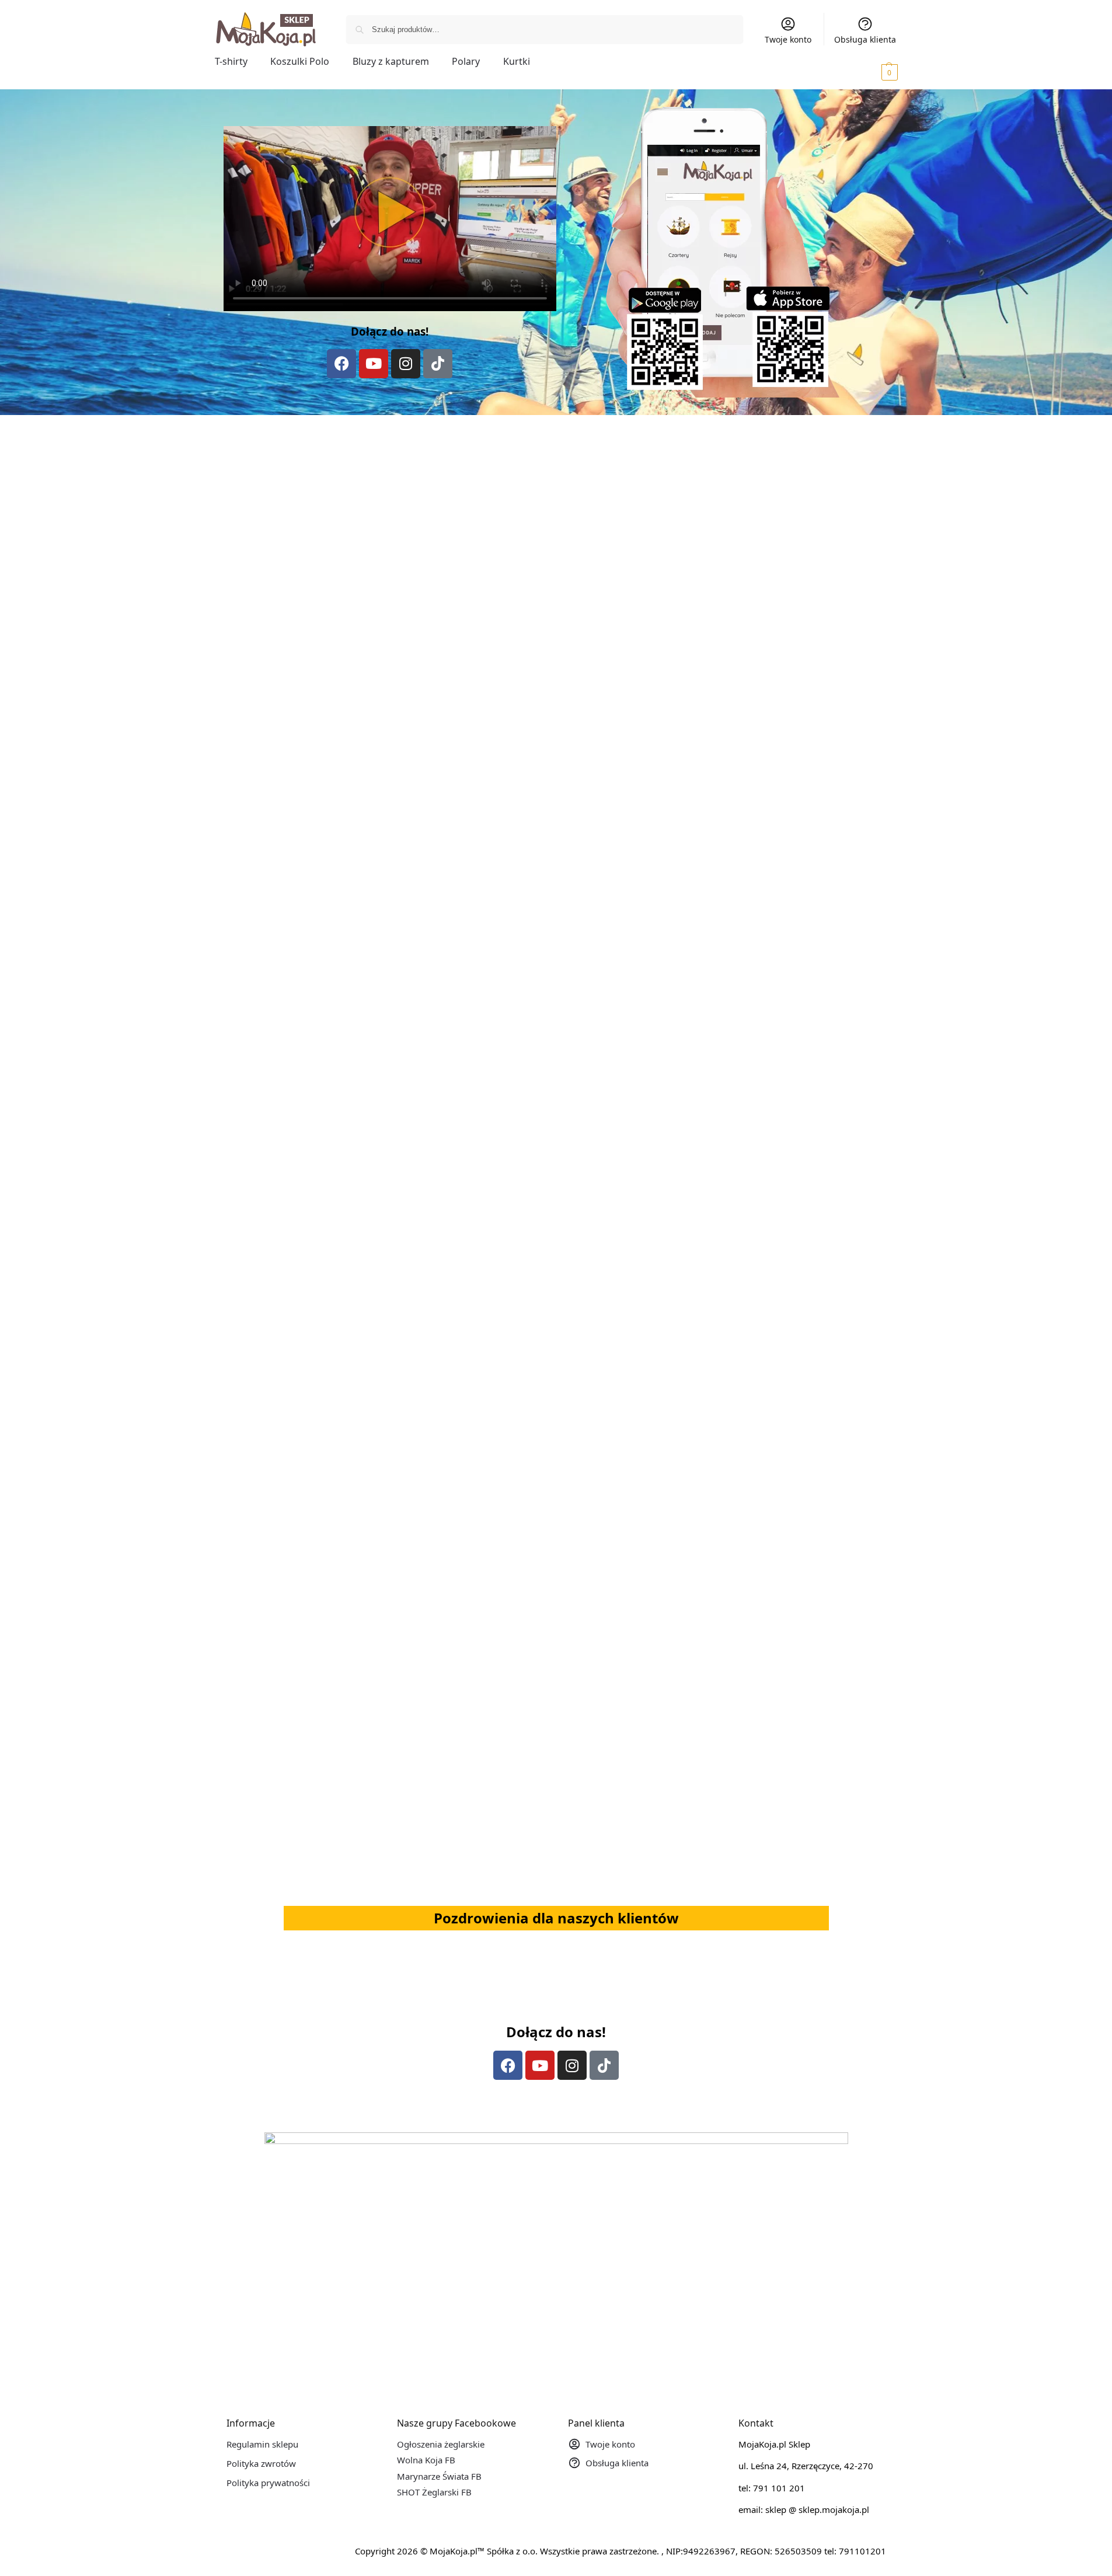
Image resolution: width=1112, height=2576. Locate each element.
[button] (873, 72)
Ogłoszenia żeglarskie (441, 2444)
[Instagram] (406, 364)
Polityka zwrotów (261, 2463)
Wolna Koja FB (426, 2460)
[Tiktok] (438, 364)
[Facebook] (341, 364)
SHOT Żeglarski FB (434, 2492)
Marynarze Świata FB (439, 2476)
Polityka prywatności (268, 2483)
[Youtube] (374, 364)
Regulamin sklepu (262, 2444)
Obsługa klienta (865, 39)
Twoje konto (788, 39)
